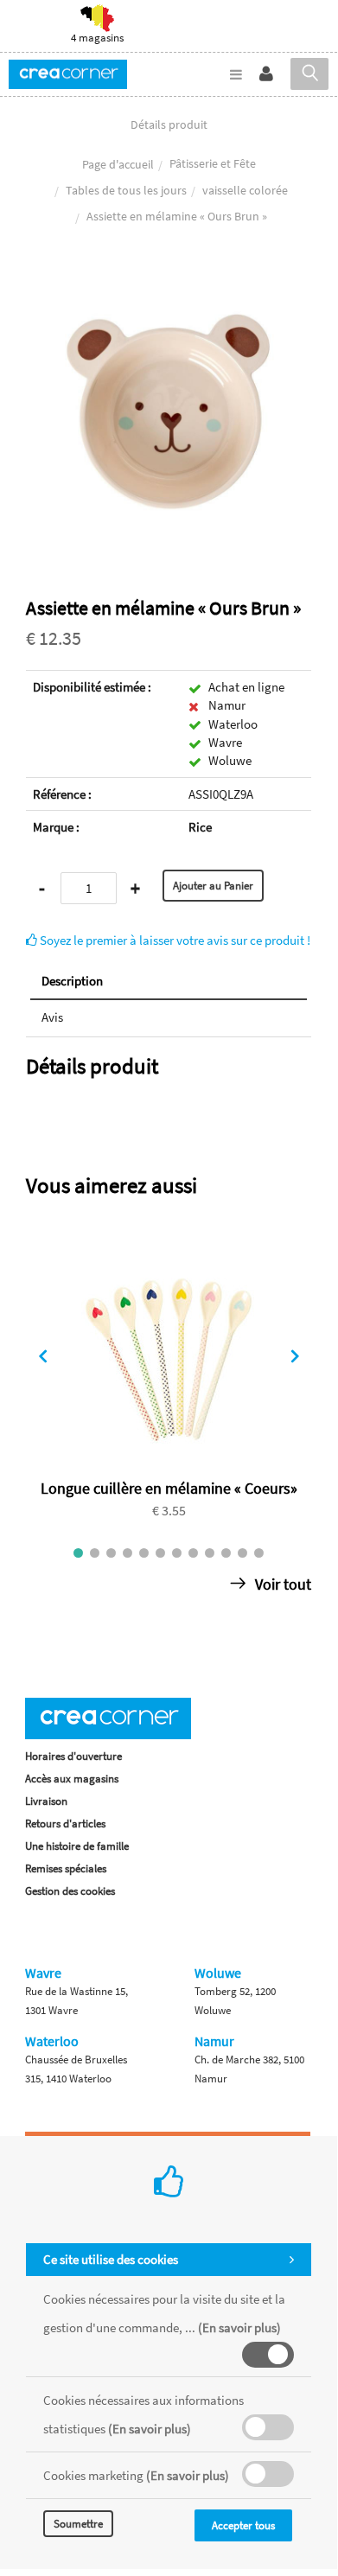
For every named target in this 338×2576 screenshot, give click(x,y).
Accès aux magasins (72, 1779)
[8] (193, 1553)
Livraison (46, 1801)
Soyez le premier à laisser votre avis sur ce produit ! (174, 940)
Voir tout (281, 1584)
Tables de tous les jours (126, 190)
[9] (210, 1553)
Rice (200, 827)
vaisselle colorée (245, 190)
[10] (226, 1553)
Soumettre (78, 2524)
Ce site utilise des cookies (111, 2259)
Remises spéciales (66, 1868)
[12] (259, 1553)
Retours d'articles (65, 1824)
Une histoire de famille (77, 1846)
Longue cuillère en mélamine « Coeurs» (169, 1488)
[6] (160, 1553)
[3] (111, 1553)
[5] (144, 1553)
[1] (78, 1553)
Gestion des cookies (70, 1891)
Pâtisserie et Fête (213, 163)
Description (72, 981)
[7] (177, 1553)
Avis (52, 1017)
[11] (242, 1553)
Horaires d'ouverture (73, 1756)
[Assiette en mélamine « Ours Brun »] (169, 281)
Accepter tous (243, 2525)
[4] (128, 1553)
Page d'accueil (118, 164)
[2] (95, 1553)
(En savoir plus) (239, 2327)
